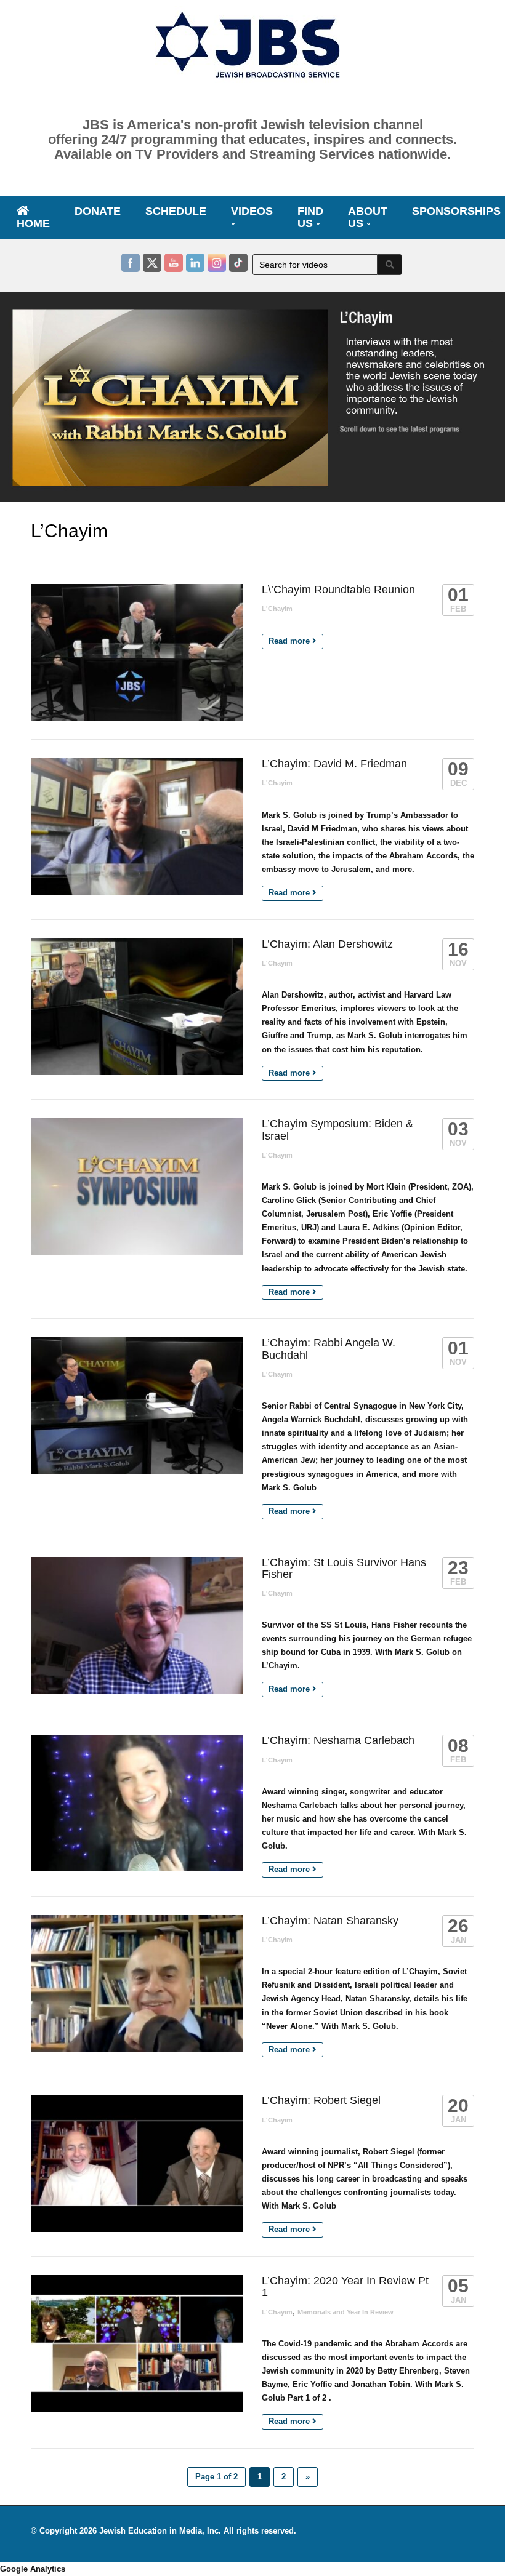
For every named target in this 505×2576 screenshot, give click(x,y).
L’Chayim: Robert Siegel (321, 2100)
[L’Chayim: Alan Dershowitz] (137, 1007)
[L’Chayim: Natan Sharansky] (137, 1983)
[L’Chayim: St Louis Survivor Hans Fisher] (137, 1625)
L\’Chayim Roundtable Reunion (338, 590)
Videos (252, 211)
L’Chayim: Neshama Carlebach (338, 1740)
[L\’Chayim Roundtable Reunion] (137, 652)
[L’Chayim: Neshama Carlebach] (137, 1803)
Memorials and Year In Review (345, 2312)
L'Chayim (277, 609)
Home (33, 223)
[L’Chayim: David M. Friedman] (137, 826)
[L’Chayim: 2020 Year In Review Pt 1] (137, 2343)
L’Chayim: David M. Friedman (334, 764)
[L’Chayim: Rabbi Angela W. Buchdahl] (137, 1406)
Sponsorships (456, 211)
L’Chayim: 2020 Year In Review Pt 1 (345, 2286)
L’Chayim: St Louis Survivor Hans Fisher (344, 1568)
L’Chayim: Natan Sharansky (330, 1921)
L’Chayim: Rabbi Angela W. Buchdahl (329, 1349)
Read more (290, 641)
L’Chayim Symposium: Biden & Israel (337, 1130)
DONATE (98, 211)
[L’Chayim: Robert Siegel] (137, 2163)
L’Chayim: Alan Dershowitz (327, 944)
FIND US (310, 217)
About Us (368, 217)
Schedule (176, 211)
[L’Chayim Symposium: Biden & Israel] (137, 1186)
